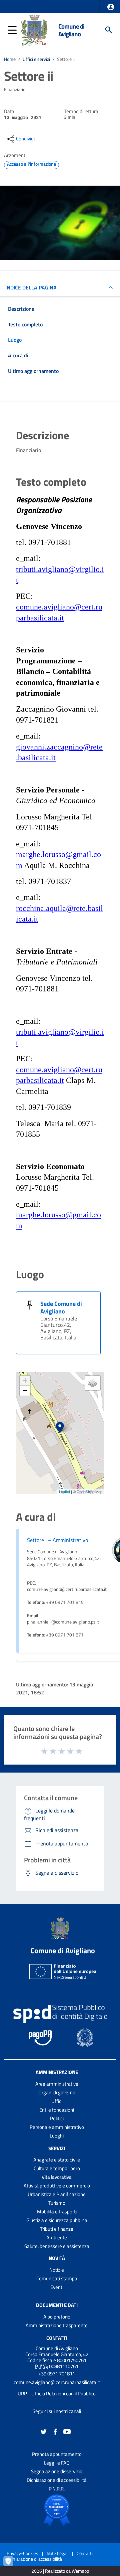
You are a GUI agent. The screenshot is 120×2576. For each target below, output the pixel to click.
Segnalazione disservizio (57, 2471)
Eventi (57, 2287)
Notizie (57, 2270)
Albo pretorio (57, 2317)
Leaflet (64, 1491)
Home (10, 59)
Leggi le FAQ (57, 2463)
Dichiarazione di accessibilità (57, 2480)
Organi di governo (57, 2092)
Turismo (57, 2203)
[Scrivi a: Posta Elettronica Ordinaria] (57, 2388)
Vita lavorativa (57, 2177)
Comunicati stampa (57, 2278)
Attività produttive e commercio (57, 2186)
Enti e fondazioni (57, 2110)
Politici (57, 2118)
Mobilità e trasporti (57, 2212)
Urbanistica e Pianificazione (57, 2194)
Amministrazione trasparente (57, 2325)
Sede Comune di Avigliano (61, 1307)
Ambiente (57, 2237)
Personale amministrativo (57, 2127)
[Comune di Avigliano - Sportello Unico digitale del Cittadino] (34, 29)
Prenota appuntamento (57, 2454)
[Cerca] (109, 30)
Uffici (57, 2101)
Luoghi (57, 2136)
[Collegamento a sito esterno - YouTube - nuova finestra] (67, 2431)
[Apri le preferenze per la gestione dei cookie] (12, 2564)
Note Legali (57, 2553)
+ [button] (25, 1380)
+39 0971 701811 (57, 2374)
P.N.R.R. (57, 2489)
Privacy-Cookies (22, 2553)
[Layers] (93, 1383)
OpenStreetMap (89, 1491)
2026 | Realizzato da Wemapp (60, 2571)
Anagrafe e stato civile (57, 2160)
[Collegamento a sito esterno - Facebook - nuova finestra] (55, 2431)
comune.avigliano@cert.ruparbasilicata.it (57, 2382)
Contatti (57, 2338)
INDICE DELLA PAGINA (31, 287)
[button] (111, 7)
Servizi (57, 2148)
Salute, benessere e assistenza (57, 2246)
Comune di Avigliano (71, 30)
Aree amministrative (57, 2084)
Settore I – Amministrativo (57, 1540)
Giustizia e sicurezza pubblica (57, 2220)
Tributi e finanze (57, 2229)
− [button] (25, 1390)
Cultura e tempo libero (57, 2168)
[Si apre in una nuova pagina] (57, 2510)
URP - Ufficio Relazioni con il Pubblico (57, 2394)
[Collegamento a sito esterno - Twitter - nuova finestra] (44, 2431)
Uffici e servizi (36, 59)
